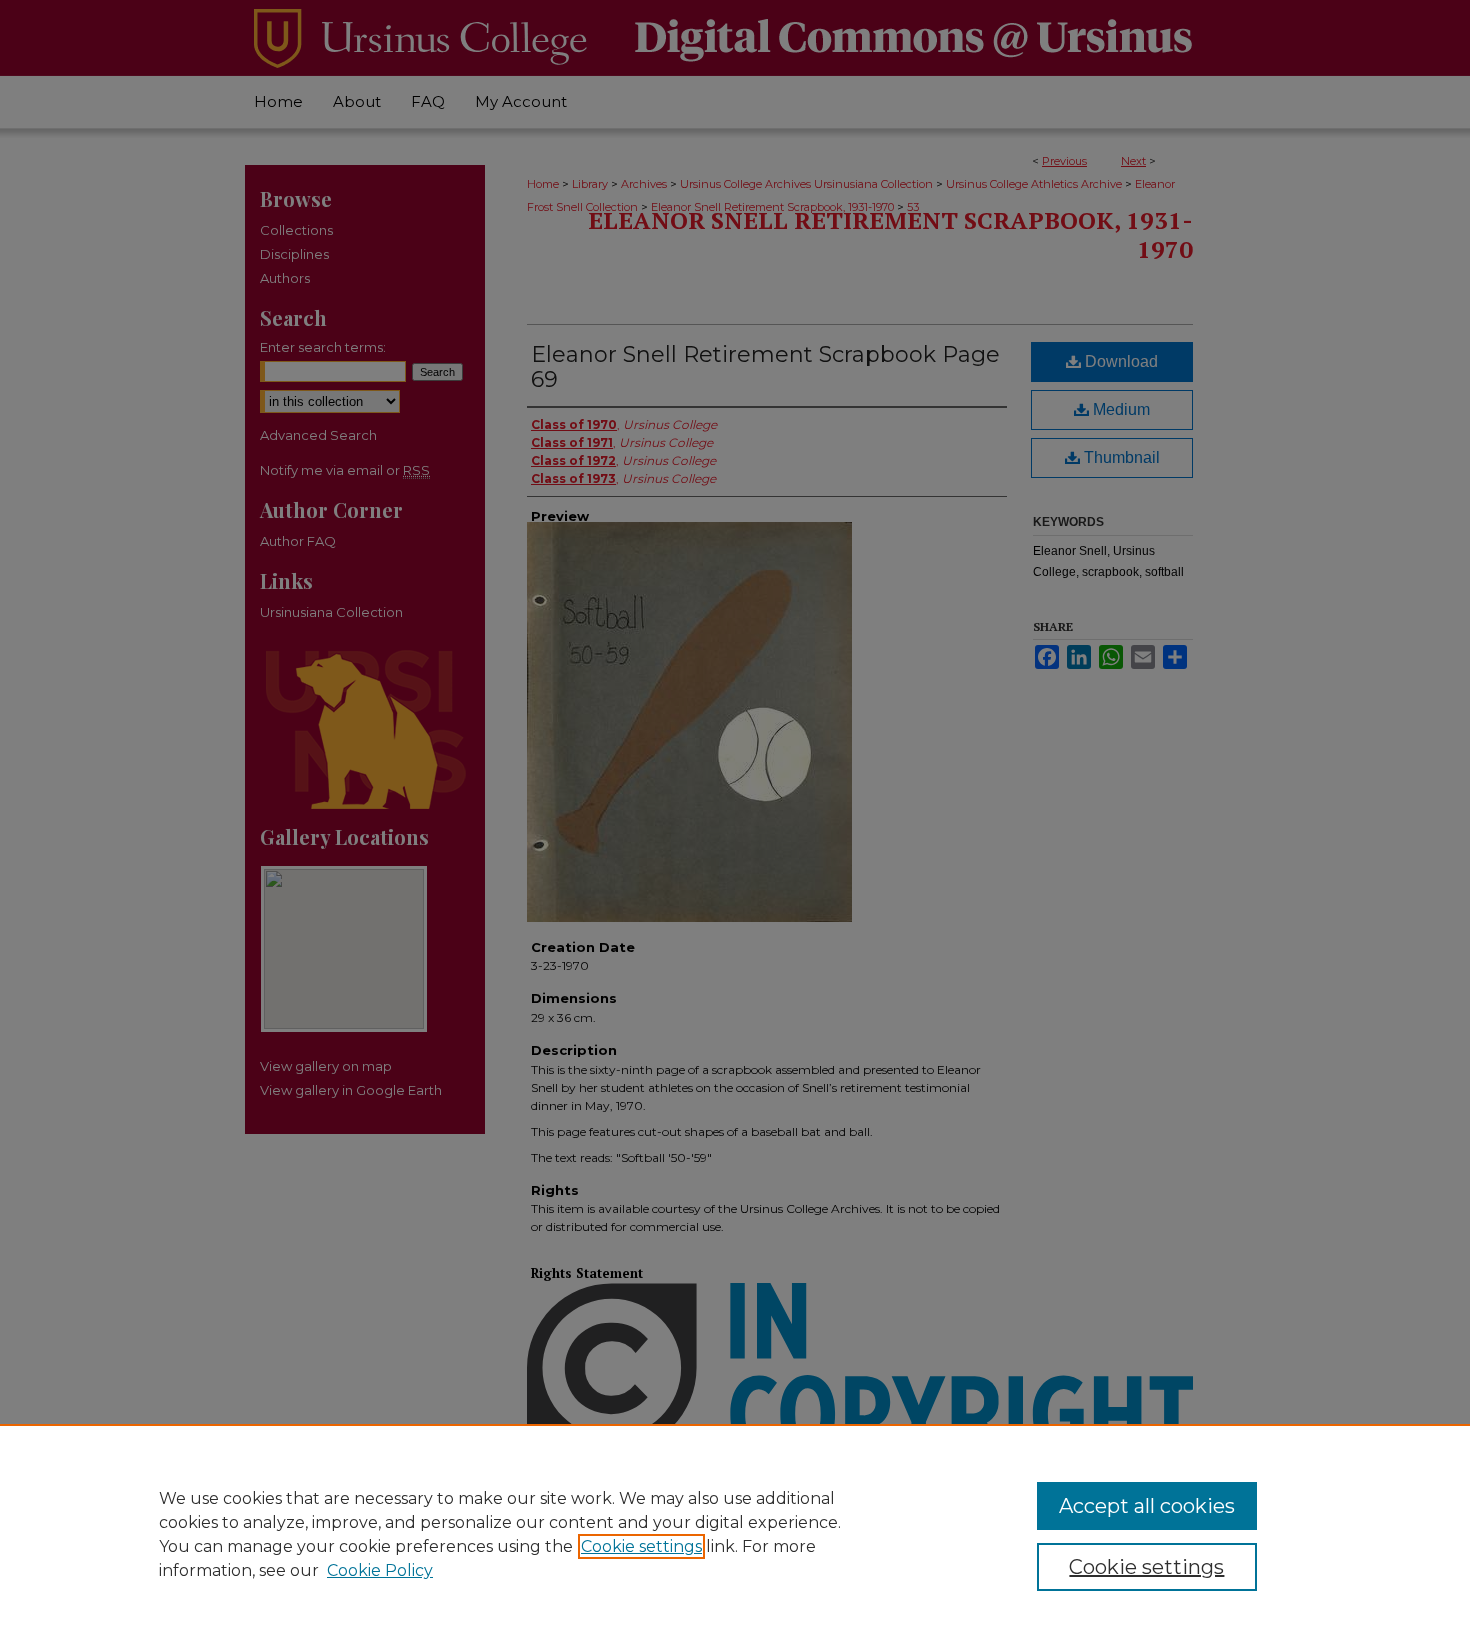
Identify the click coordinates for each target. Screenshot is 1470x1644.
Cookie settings (641, 1546)
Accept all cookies (1147, 1506)
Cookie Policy (380, 1570)
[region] (735, 1534)
